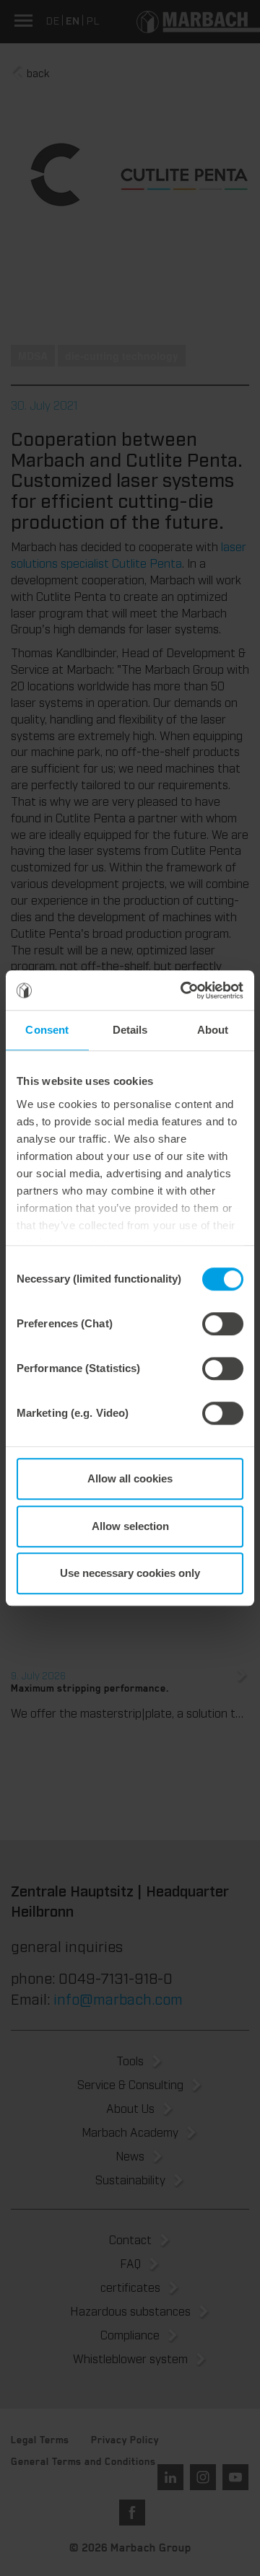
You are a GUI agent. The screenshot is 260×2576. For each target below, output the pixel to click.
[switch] (223, 1324)
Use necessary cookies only (130, 1573)
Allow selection (130, 1526)
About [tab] (213, 1030)
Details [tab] (130, 1030)
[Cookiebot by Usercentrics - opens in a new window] (183, 990)
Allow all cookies (130, 1478)
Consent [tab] (47, 1030)
